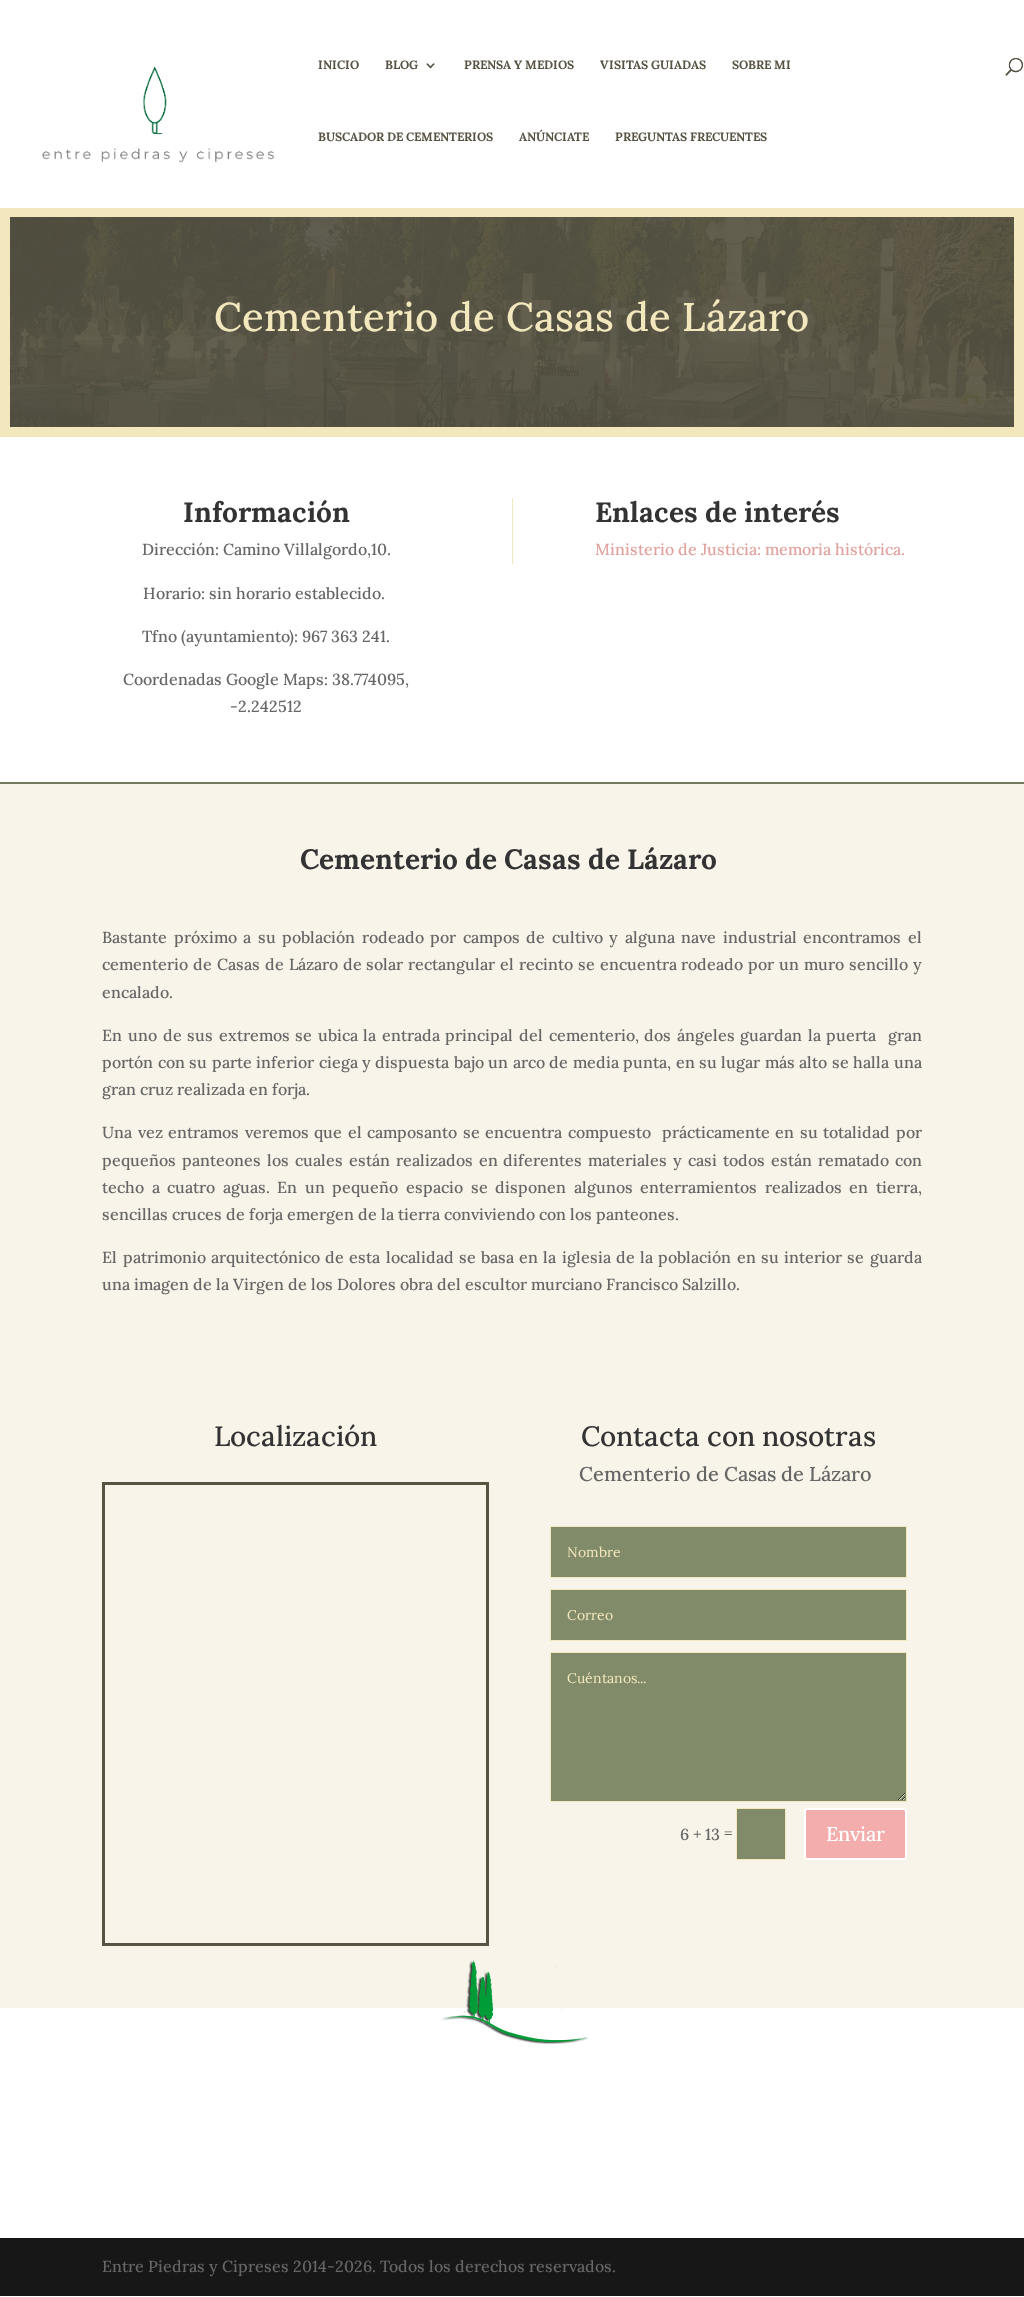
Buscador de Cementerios (405, 137)
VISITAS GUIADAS (653, 65)
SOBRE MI (761, 65)
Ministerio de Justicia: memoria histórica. (752, 549)
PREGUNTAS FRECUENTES (691, 137)
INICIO (338, 65)
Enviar (855, 1833)
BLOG (401, 65)
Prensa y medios (519, 65)
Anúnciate (554, 137)
